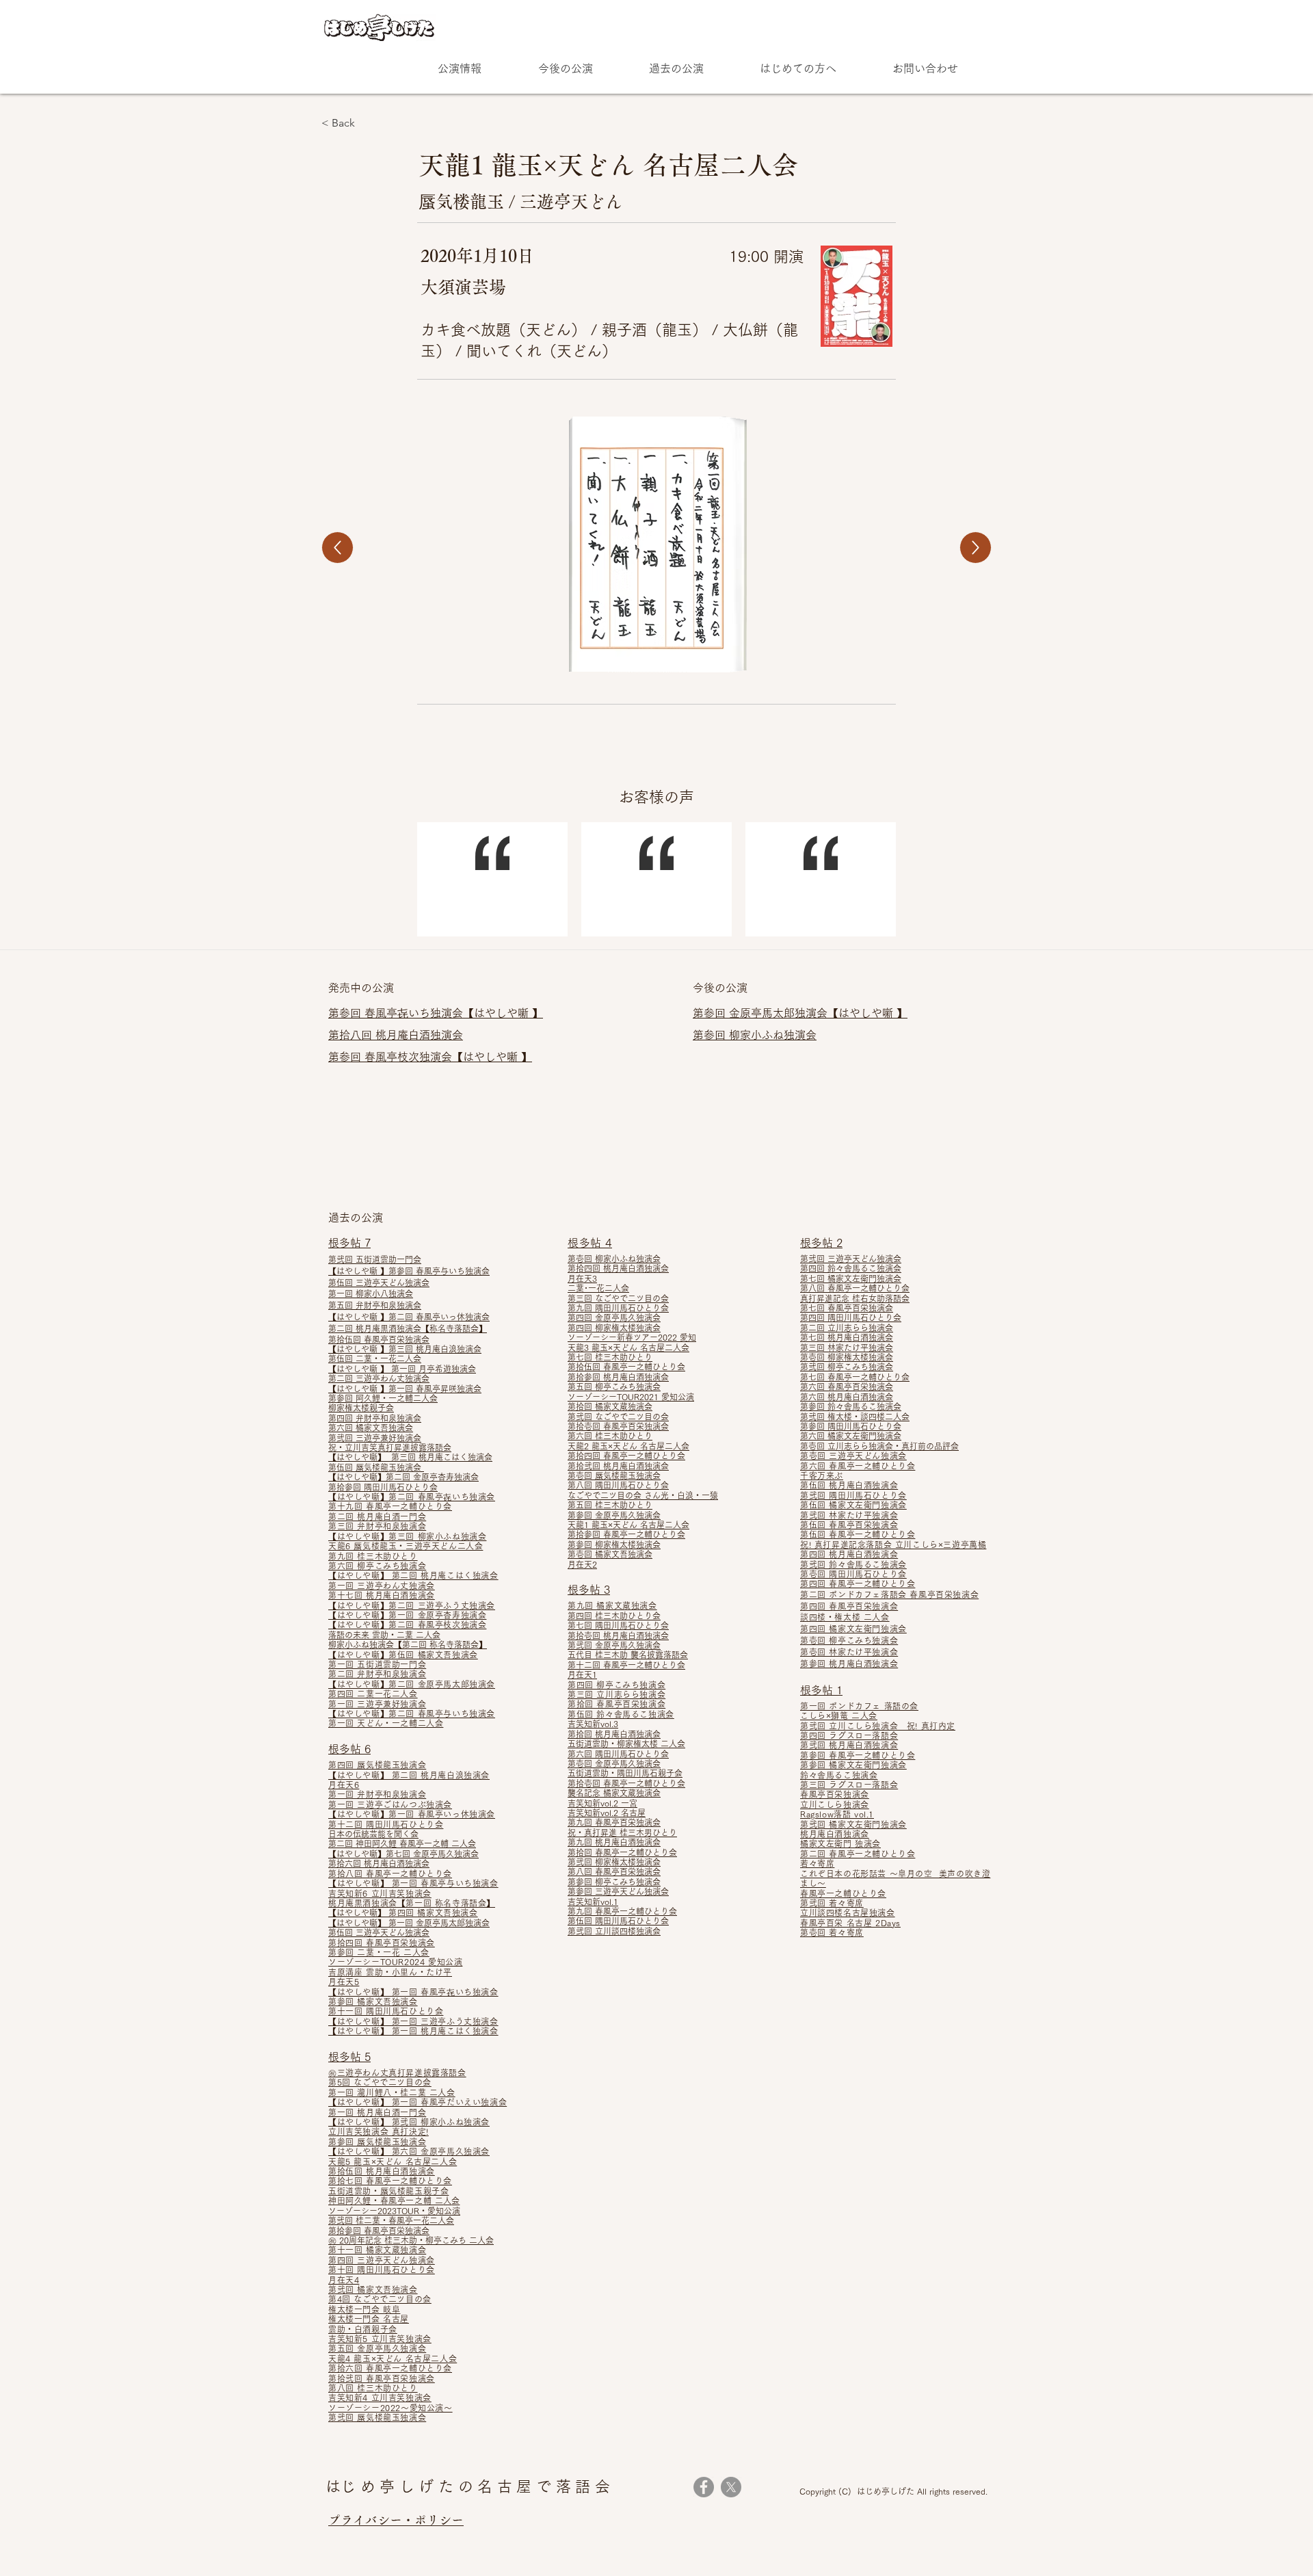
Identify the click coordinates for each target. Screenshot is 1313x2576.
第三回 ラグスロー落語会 (849, 1785)
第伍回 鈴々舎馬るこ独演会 (621, 1714)
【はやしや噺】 (358, 1713)
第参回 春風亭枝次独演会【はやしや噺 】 (430, 1057)
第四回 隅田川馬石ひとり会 (851, 1317)
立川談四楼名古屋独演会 (848, 1913)
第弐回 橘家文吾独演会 (373, 2289)
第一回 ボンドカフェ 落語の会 (859, 1706)
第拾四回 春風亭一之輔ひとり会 (626, 1456)
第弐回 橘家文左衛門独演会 (853, 1824)
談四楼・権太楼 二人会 (845, 1617)
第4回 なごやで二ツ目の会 (380, 2299)
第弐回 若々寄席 (832, 1903)
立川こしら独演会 (835, 1804)
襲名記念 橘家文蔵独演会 (614, 1793)
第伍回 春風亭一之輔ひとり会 (858, 1534)
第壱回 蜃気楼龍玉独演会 (614, 1475)
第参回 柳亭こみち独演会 (614, 1882)
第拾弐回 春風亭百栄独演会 (382, 2378)
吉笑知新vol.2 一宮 (602, 1803)
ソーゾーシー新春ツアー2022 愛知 (632, 1337)
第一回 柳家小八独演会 (371, 1293)
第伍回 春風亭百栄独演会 (849, 1525)
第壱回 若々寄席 (832, 1932)
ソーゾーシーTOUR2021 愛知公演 (631, 1397)
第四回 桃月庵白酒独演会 (849, 1554)
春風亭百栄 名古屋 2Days (850, 1923)
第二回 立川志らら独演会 (847, 1328)
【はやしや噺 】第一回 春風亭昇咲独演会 (405, 1389)
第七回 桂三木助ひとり (610, 1357)
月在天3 (582, 1278)
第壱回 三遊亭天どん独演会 (853, 1456)
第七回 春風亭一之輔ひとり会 (855, 1377)
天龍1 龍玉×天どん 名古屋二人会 (628, 1525)
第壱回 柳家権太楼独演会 (847, 1357)
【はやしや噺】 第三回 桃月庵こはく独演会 (410, 1457)
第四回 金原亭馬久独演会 (614, 1317)
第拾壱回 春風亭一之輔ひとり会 (626, 1783)
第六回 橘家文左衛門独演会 (851, 1436)
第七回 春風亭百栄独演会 (847, 1308)
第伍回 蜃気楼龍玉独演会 (376, 1467)
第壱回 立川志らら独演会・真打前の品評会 (879, 1446)
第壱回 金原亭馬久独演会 (614, 1763)
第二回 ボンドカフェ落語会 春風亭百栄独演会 (889, 1594)
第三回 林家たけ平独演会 (847, 1348)
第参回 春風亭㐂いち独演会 (396, 1013)
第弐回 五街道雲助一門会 (375, 1259)
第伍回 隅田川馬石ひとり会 (618, 1921)
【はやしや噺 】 (503, 1013)
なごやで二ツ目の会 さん (614, 1495)
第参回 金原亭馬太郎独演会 (760, 1013)
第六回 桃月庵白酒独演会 (847, 1397)
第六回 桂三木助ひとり (610, 1436)
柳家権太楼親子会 (361, 1408)
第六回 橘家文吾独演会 (371, 1428)
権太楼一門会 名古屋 (369, 2319)
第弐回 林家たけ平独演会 (849, 1515)
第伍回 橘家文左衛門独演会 (853, 1505)
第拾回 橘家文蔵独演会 (610, 1406)
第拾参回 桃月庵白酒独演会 (618, 1377)
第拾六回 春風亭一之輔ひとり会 (390, 2368)
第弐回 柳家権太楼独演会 (614, 1862)
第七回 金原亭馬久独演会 (432, 1854)
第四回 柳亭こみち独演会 (616, 1685)
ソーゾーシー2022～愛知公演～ (390, 2408)
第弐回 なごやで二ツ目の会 (618, 1417)
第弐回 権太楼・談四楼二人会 (855, 1417)
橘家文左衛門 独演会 (840, 1843)
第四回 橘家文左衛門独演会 (853, 1629)
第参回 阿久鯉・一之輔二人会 (383, 1398)
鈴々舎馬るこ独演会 (839, 1775)
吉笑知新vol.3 (593, 1724)
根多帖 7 (349, 1243)
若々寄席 (817, 1863)
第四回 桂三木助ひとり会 (614, 1616)
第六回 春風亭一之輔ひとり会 (858, 1466)
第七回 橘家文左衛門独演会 (851, 1278)
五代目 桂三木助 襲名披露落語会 (628, 1655)
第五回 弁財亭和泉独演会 (375, 1305)
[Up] (337, 548)
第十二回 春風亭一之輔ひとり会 (626, 1665)
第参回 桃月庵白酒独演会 (849, 1664)
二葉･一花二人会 (598, 1288)
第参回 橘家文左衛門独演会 (853, 1765)
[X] (731, 2487)
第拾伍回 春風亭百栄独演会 (379, 1339)
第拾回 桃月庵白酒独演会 (614, 1734)
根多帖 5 (349, 2057)
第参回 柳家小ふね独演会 (755, 1035)
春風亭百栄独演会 (835, 1794)
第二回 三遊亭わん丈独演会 (379, 1378)
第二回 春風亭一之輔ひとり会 (858, 1854)
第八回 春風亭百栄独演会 (614, 1871)
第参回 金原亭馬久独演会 (614, 1515)
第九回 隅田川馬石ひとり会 (618, 1308)
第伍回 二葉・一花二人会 (375, 1358)
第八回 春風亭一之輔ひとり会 (855, 1288)
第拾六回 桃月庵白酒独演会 (379, 1863)
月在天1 (582, 1674)
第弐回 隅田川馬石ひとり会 (853, 1495)
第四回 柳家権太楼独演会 (614, 1328)
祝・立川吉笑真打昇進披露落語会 (390, 1447)
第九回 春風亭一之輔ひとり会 (622, 1911)
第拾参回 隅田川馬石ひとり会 (383, 1487)
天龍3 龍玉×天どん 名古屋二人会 (628, 1348)
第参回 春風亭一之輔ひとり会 (858, 1755)
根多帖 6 (349, 1749)
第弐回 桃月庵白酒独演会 (849, 1745)
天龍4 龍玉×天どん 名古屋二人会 (393, 2358)
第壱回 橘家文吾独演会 (610, 1554)
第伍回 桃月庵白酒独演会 (849, 1485)
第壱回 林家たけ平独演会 (849, 1652)
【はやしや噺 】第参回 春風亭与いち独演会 (409, 1271)
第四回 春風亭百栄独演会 (849, 1606)
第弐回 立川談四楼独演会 (614, 1931)
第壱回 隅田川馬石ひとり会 (853, 1574)
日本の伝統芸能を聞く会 (373, 1834)
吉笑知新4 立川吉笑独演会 (380, 2397)
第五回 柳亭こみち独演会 (614, 1386)
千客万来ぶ (822, 1475)
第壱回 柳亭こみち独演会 (849, 1640)
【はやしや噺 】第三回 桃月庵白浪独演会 (405, 1349)
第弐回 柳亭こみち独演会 (847, 1367)
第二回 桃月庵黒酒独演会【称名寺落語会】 (408, 1328)
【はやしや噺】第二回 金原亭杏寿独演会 (403, 1477)
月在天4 (344, 2280)
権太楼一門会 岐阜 (364, 2309)
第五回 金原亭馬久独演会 (377, 2348)
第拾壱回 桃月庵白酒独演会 (618, 1635)
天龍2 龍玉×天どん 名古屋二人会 (628, 1446)
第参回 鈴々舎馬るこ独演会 (851, 1406)
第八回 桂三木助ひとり (373, 2388)
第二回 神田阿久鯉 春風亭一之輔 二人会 (402, 1843)
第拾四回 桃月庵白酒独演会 (618, 1268)
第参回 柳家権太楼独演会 (614, 1545)
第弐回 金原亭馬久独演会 (614, 1645)
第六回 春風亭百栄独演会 (847, 1386)
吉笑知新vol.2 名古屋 (607, 1813)
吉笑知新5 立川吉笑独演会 (380, 2339)
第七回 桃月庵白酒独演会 (847, 1337)
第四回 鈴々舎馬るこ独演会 (851, 1268)
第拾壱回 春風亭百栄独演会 (618, 1426)
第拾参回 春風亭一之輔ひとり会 (626, 1534)
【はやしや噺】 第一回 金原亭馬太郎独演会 (409, 1923)
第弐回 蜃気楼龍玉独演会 (377, 2417)
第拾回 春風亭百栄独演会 (616, 1704)
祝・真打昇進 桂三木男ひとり (622, 1832)
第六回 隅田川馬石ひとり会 (618, 1754)
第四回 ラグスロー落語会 (849, 1735)
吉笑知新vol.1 (593, 1902)
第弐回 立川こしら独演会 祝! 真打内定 (878, 1726)
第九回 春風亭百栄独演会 (614, 1822)
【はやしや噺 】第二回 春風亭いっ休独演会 (409, 1317)
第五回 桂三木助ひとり (610, 1505)
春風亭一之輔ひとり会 (843, 1893)
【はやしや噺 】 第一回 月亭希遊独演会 (402, 1369)
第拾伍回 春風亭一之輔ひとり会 (626, 1367)
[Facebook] (704, 2487)
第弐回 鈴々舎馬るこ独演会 (853, 1564)
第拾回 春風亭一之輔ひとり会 (622, 1852)
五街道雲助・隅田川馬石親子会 (625, 1773)
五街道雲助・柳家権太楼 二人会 (626, 1744)
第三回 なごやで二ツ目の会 (618, 1298)
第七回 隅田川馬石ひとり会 (618, 1625)
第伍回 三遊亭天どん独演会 (379, 1283)
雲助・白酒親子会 (363, 2329)
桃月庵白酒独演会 (835, 1834)
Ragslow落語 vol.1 (837, 1814)
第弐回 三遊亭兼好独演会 (375, 1438)
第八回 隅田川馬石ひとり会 (618, 1485)
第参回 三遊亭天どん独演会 (618, 1891)
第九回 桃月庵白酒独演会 (614, 1842)
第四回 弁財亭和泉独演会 (375, 1418)
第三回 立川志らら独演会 (616, 1694)
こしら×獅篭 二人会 (839, 1716)
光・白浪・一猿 (689, 1495)
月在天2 (582, 1564)
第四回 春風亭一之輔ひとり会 (858, 1583)
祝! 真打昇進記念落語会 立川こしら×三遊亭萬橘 (893, 1545)
